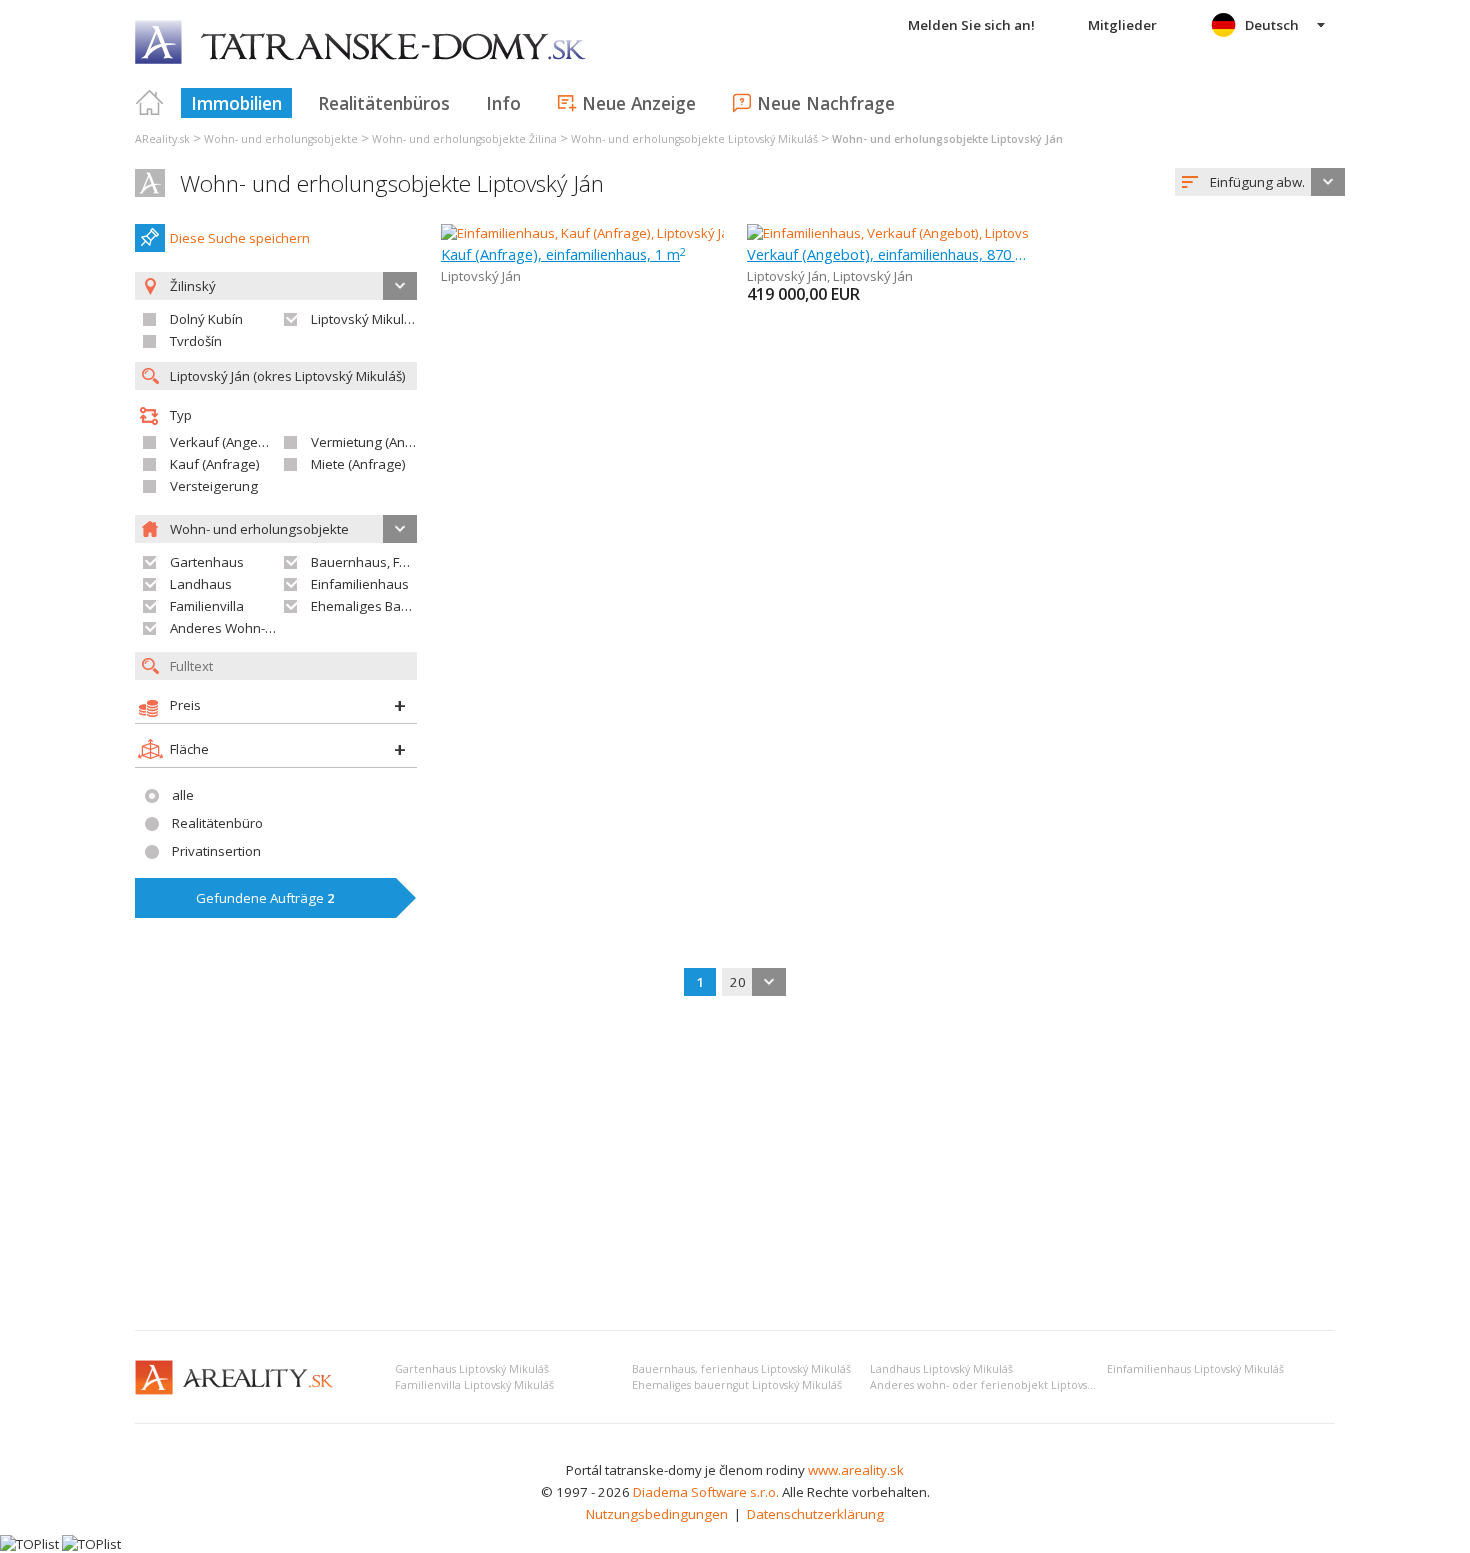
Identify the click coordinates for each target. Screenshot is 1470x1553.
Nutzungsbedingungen (657, 1514)
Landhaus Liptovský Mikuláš (941, 1369)
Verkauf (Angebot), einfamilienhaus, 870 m (888, 254)
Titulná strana (150, 103)
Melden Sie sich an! (971, 25)
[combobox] (1260, 182)
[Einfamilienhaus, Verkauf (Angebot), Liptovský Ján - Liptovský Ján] (943, 233)
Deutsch (1272, 25)
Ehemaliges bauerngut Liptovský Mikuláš (737, 1385)
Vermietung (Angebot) (378, 442)
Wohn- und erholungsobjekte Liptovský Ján (392, 183)
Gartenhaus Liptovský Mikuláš (472, 1369)
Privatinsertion (216, 851)
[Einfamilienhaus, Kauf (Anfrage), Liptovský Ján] (582, 233)
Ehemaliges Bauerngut (380, 606)
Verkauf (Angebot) (226, 442)
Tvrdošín (196, 341)
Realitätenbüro (217, 823)
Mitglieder (1122, 25)
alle (183, 795)
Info (503, 103)
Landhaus (201, 584)
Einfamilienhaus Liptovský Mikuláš (1195, 1369)
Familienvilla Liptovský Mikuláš (474, 1385)
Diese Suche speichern (240, 238)
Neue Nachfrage (826, 103)
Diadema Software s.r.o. (706, 1492)
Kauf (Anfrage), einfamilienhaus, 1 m (563, 254)
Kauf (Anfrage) (215, 464)
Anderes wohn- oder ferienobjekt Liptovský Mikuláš (1005, 1385)
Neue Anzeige (639, 103)
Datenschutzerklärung (815, 1514)
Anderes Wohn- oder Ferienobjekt (273, 628)
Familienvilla (207, 606)
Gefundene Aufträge (265, 898)
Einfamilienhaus (360, 584)
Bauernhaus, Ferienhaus (386, 562)
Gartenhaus (207, 562)
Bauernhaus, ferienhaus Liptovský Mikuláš (741, 1369)
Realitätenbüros (384, 103)
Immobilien (236, 103)
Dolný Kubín (206, 319)
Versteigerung (214, 486)
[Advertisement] (735, 1165)
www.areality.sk (856, 1470)
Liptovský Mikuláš (364, 319)
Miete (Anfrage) (358, 464)
